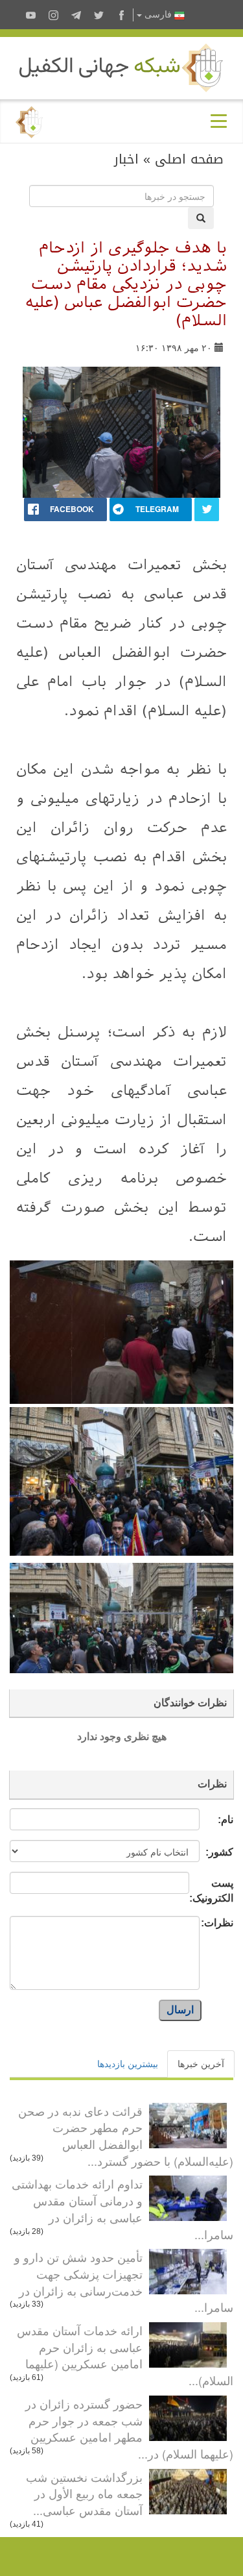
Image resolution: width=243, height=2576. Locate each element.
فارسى (158, 15)
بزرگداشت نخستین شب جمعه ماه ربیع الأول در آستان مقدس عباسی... (84, 2493)
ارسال (180, 2010)
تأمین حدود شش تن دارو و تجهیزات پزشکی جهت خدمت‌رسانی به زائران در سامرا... (124, 2282)
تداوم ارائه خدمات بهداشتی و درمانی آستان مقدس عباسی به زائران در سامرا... (122, 2208)
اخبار (126, 159)
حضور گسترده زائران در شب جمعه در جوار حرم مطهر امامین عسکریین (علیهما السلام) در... (129, 2428)
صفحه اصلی (189, 159)
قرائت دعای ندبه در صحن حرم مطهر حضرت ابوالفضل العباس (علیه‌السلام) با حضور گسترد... (126, 2136)
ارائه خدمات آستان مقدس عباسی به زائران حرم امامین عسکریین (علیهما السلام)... (125, 2355)
